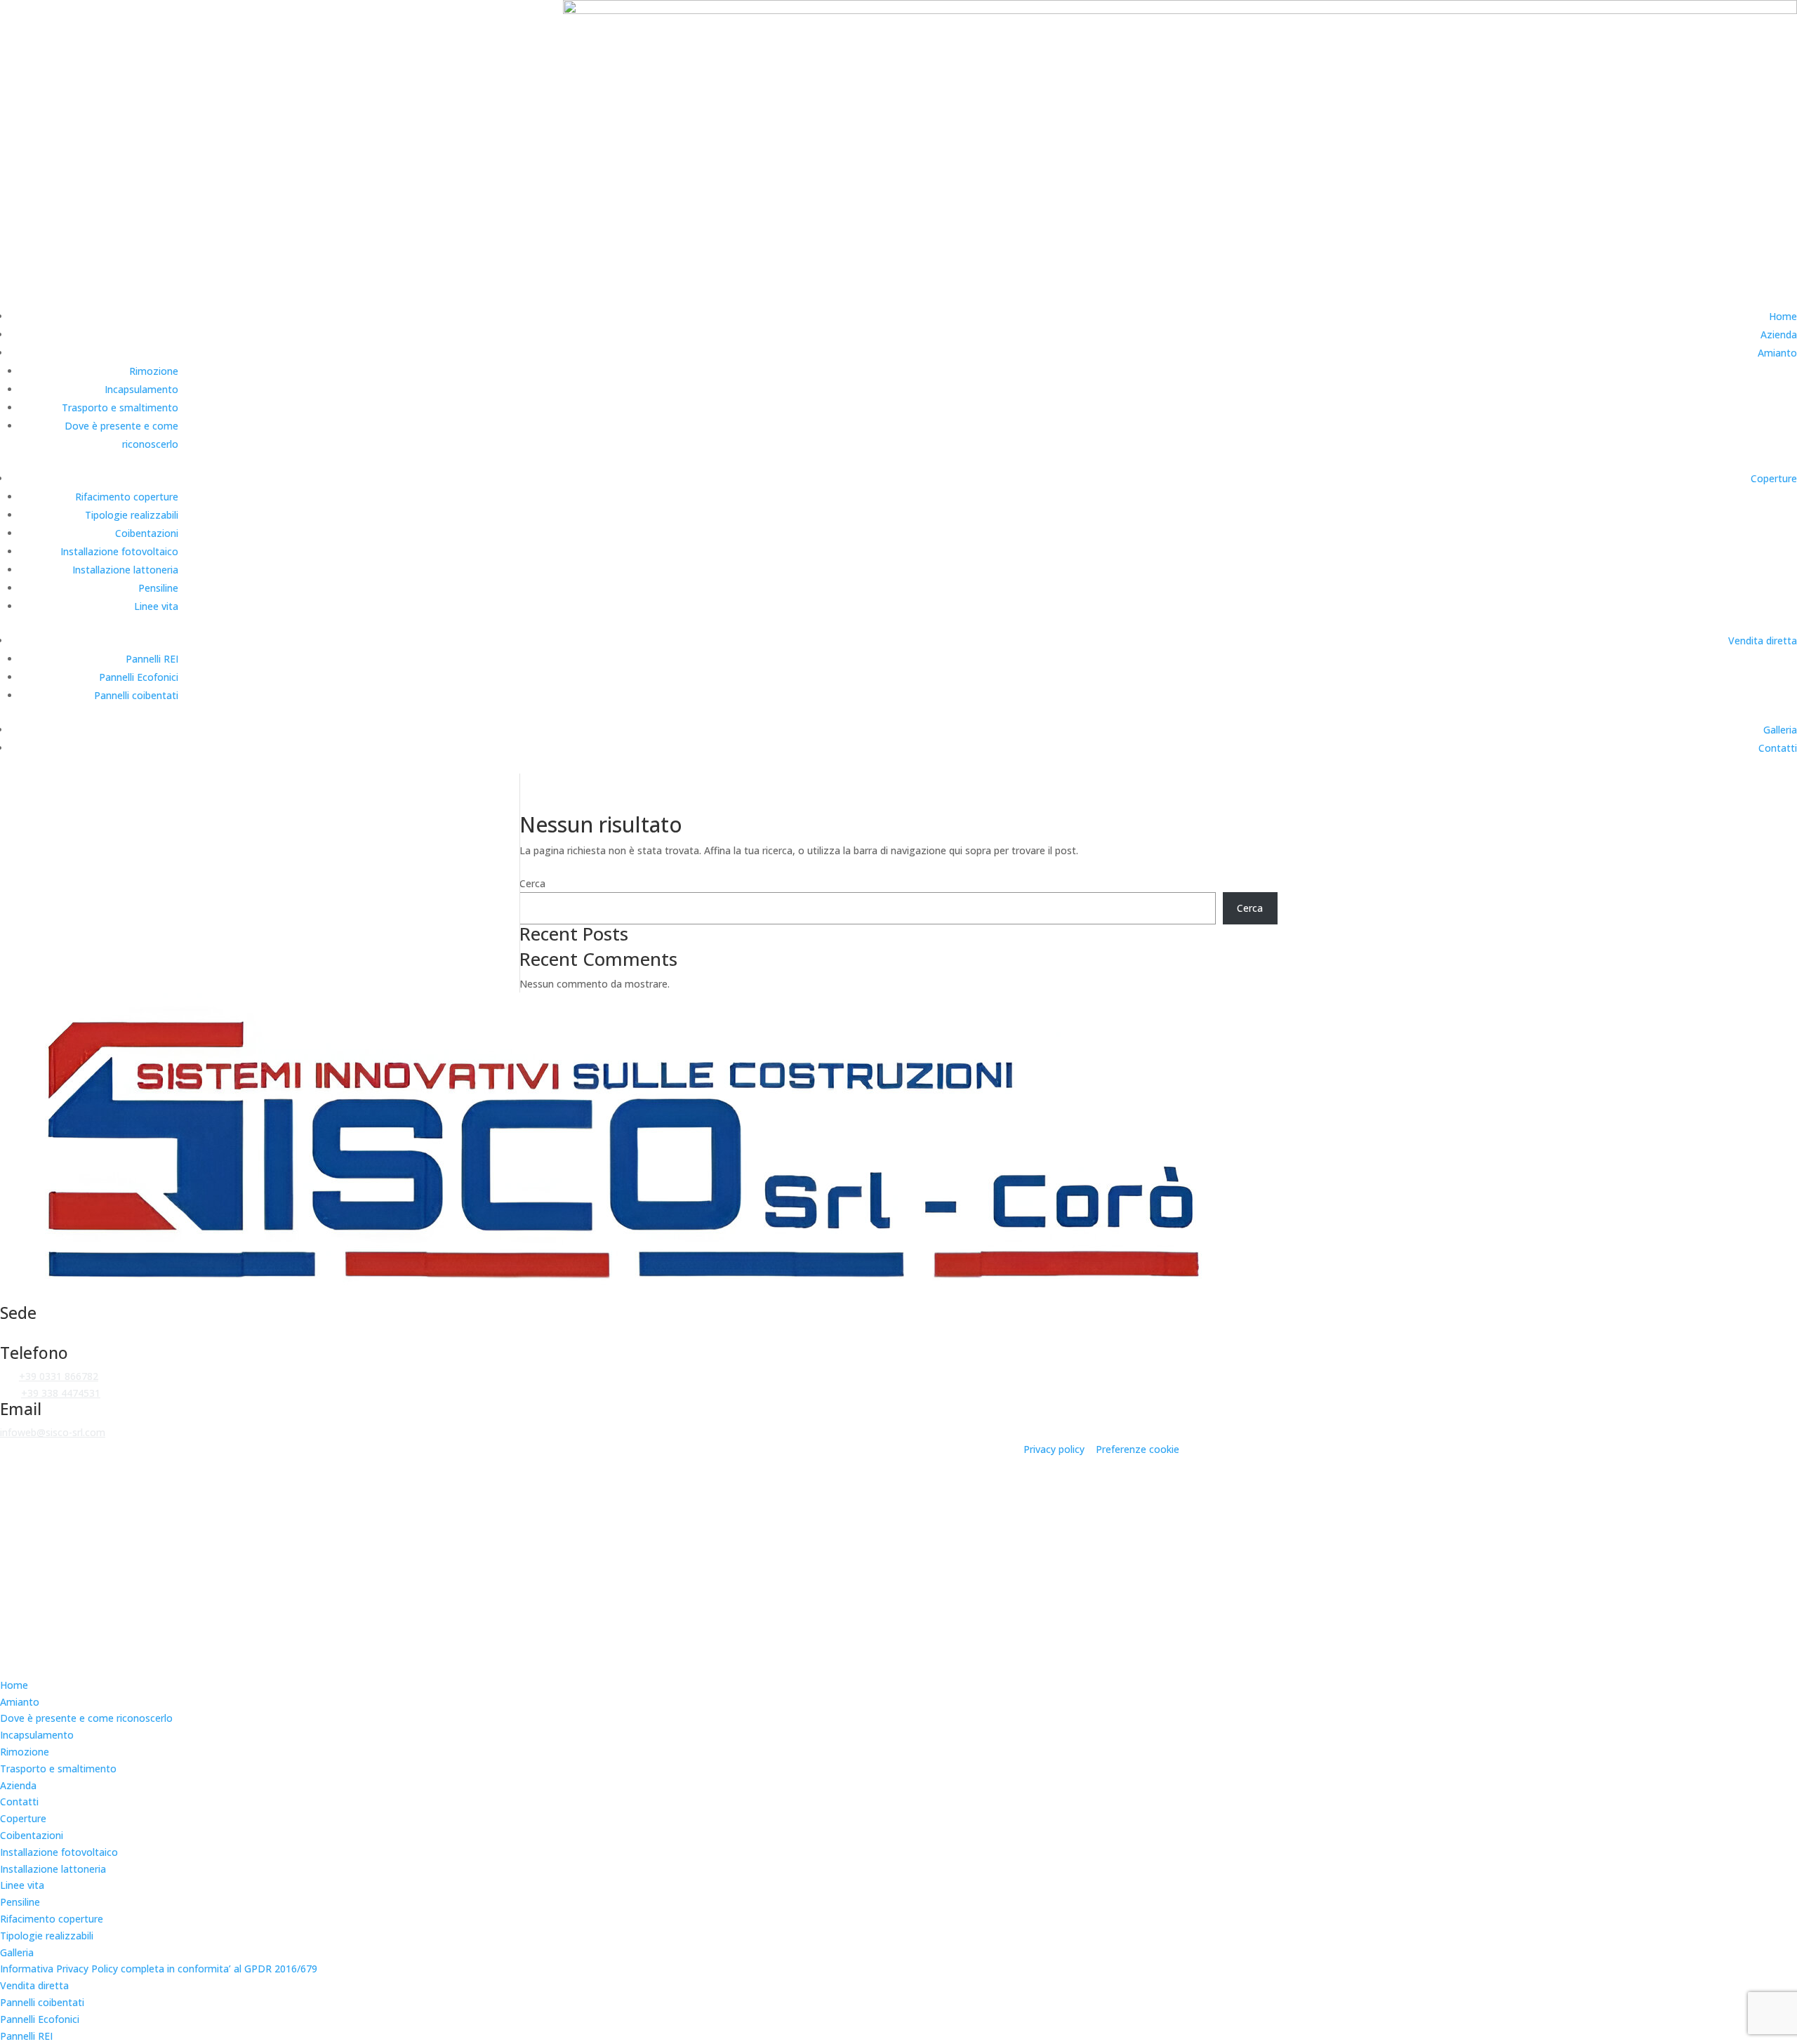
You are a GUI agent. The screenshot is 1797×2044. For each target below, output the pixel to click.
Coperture (1774, 478)
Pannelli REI (152, 659)
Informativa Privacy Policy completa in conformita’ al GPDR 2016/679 (159, 1969)
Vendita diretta (1763, 641)
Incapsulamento (141, 389)
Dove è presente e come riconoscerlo (86, 1718)
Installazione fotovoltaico (119, 551)
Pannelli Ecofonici (139, 677)
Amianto (1777, 353)
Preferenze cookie (1138, 1449)
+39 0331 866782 (59, 1376)
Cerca (532, 883)
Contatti (1778, 748)
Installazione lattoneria (125, 570)
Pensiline (158, 588)
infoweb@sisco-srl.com (53, 1432)
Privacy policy (1054, 1449)
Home (1783, 316)
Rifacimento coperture (127, 497)
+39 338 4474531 (61, 1393)
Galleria (1780, 730)
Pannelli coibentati (136, 695)
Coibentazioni (147, 533)
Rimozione (154, 371)
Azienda (1779, 334)
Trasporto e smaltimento (120, 407)
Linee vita (156, 606)
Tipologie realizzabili (132, 515)
